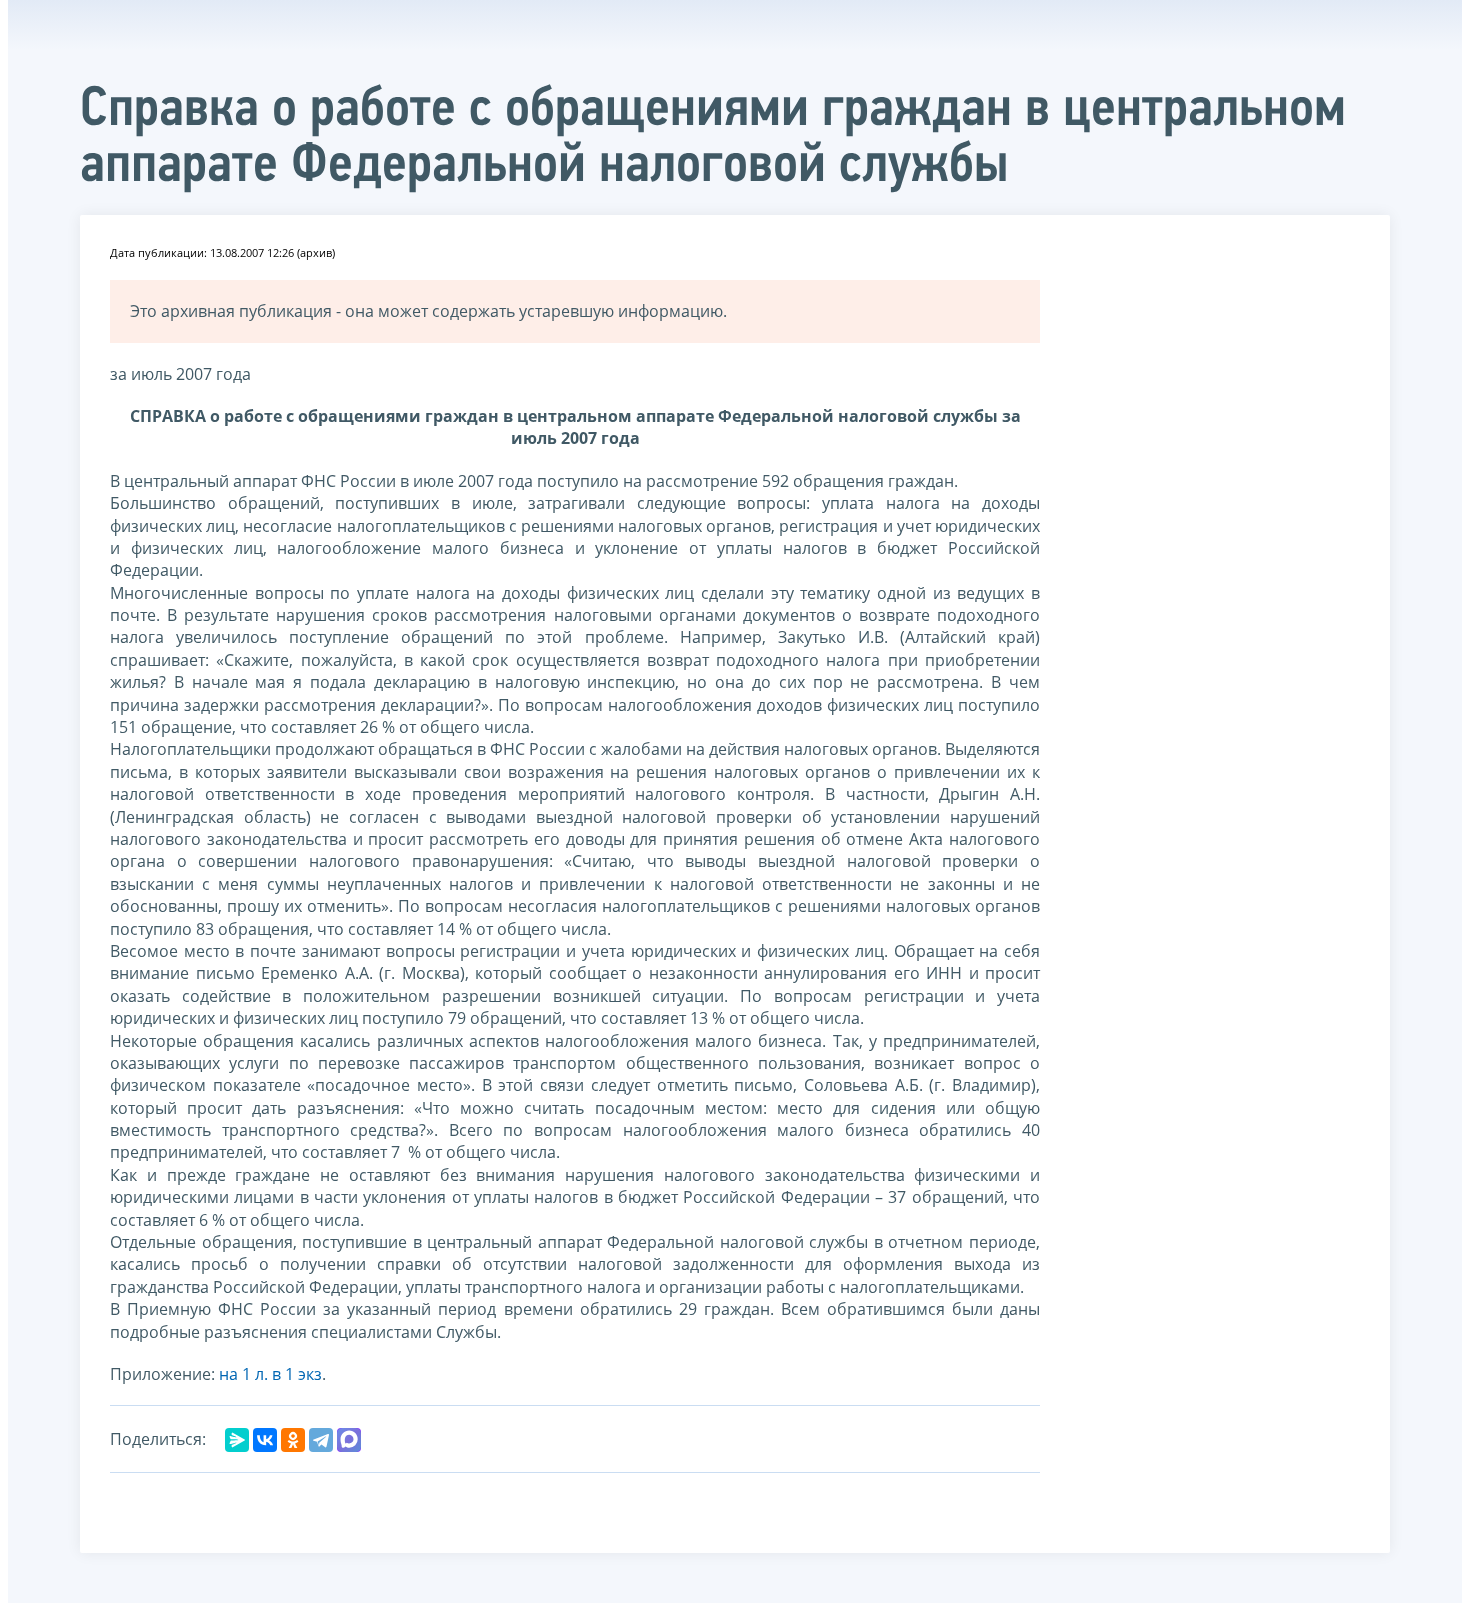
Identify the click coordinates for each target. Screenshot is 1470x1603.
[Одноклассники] (293, 1440)
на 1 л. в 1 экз (270, 1374)
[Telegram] (321, 1440)
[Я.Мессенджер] (237, 1440)
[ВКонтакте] (265, 1440)
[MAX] (349, 1440)
